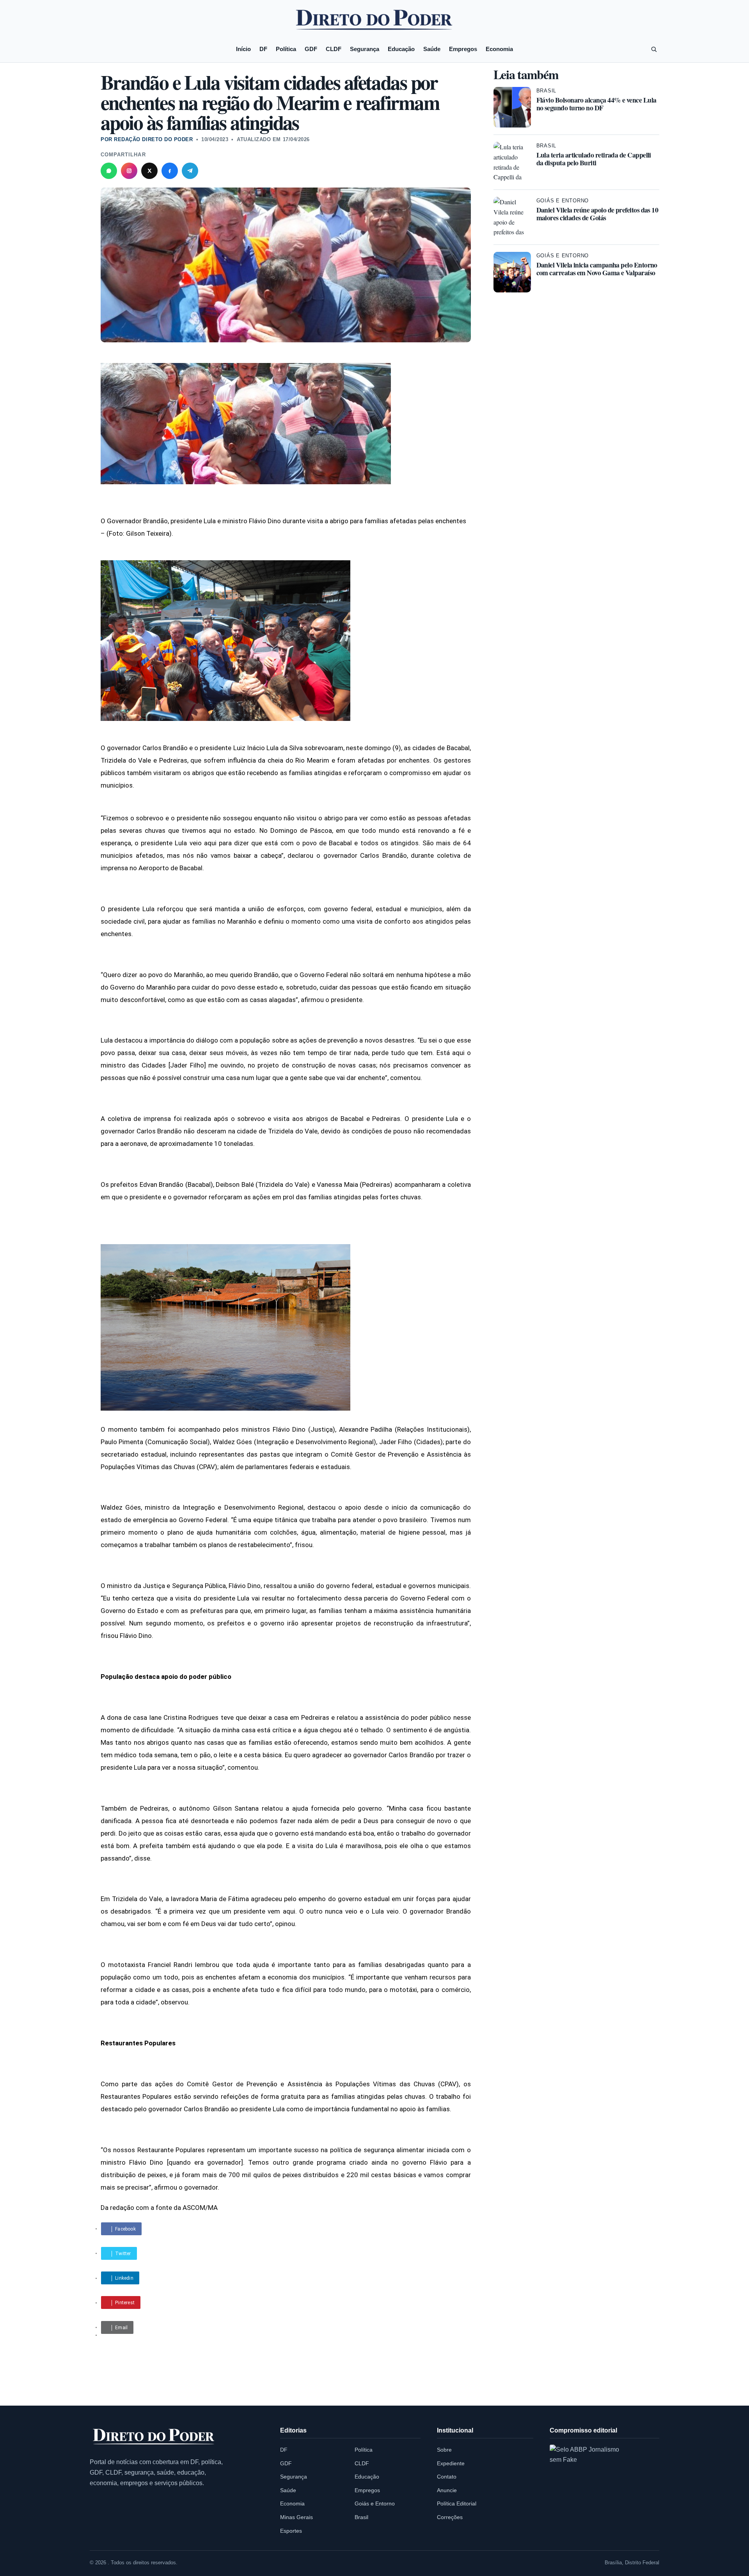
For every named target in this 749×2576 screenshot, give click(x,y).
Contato (447, 2477)
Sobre (444, 2450)
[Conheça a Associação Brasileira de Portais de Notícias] (591, 2486)
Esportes (291, 2531)
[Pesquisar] (654, 49)
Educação (401, 49)
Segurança (365, 49)
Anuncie (447, 2490)
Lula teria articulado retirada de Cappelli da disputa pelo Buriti (594, 159)
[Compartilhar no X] (149, 171)
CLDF (334, 49)
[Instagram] (129, 171)
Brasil (547, 91)
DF (263, 49)
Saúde (432, 49)
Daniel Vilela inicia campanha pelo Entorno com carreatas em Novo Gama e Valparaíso (597, 269)
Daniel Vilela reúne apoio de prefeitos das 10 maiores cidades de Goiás (597, 214)
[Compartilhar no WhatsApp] (109, 171)
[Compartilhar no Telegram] (190, 171)
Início (243, 49)
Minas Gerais (296, 2517)
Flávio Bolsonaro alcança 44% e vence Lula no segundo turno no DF (596, 104)
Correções (450, 2517)
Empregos (463, 49)
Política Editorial (457, 2503)
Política (286, 49)
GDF (311, 49)
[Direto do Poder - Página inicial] (154, 2437)
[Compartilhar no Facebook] (170, 171)
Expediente (451, 2463)
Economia (499, 49)
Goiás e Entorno (563, 201)
